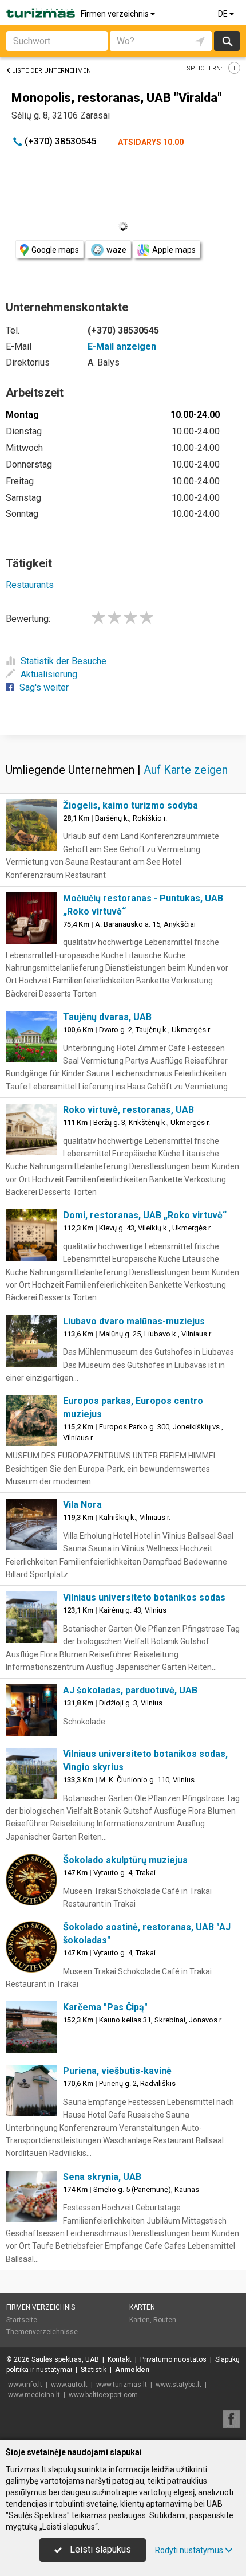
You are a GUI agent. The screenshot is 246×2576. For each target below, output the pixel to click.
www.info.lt (25, 2385)
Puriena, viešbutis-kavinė (117, 2071)
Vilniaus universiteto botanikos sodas (144, 1597)
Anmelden (132, 2370)
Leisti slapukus (99, 2549)
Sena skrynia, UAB (102, 2177)
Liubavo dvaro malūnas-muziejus (134, 1321)
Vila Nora (82, 1505)
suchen (227, 41)
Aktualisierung (49, 674)
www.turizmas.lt (122, 2385)
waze (116, 250)
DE (224, 14)
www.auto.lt (69, 2385)
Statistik (94, 2370)
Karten (142, 2307)
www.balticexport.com (103, 2395)
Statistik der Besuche (64, 661)
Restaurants (30, 585)
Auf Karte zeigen (186, 770)
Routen (165, 2320)
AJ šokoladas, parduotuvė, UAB (130, 1690)
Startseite (22, 2320)
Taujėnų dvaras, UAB (107, 1017)
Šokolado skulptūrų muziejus (125, 1860)
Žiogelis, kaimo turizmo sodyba (130, 805)
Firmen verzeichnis (116, 14)
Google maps (55, 250)
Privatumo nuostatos (173, 2359)
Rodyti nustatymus (189, 2550)
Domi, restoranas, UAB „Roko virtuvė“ (145, 1215)
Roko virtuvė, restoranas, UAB (128, 1110)
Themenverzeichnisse (42, 2332)
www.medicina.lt (34, 2395)
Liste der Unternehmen (51, 71)
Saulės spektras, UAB (65, 2359)
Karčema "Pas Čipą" (105, 2007)
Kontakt (120, 2359)
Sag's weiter (44, 687)
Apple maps (174, 250)
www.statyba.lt (178, 2385)
